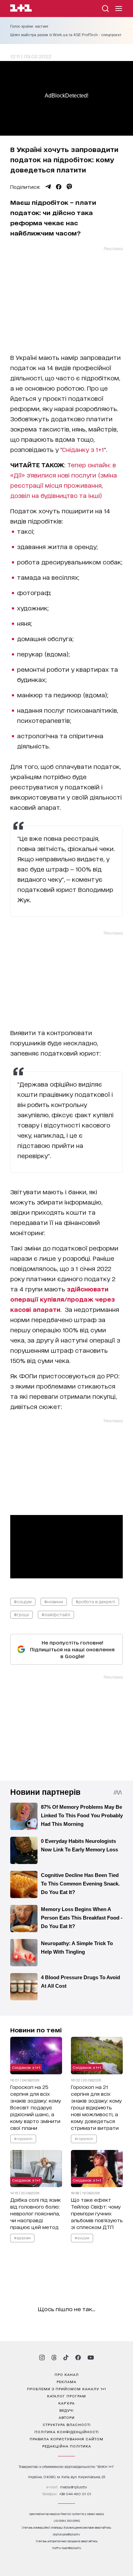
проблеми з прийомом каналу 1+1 (66, 2389)
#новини (54, 1601)
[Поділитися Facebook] (59, 187)
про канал (67, 2374)
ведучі (66, 2410)
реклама (66, 2381)
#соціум (23, 1601)
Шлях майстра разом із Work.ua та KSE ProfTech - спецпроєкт (66, 35)
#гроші (21, 1614)
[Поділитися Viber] (69, 187)
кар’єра (66, 2403)
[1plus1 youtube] (91, 2358)
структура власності (67, 2424)
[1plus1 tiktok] (66, 2358)
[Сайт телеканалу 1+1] (21, 9)
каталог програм (66, 2396)
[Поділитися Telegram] (48, 187)
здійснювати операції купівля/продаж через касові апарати (63, 1299)
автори (67, 2417)
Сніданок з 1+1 (26, 2067)
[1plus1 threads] (54, 2358)
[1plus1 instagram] (42, 2358)
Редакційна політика (67, 2446)
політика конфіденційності (67, 2431)
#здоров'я (22, 2238)
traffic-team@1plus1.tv (67, 2548)
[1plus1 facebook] (78, 2358)
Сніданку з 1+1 (83, 449)
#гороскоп (23, 2138)
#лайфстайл (56, 1614)
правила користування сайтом (66, 2439)
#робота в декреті (95, 1601)
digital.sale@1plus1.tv (66, 2534)
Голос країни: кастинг (29, 26)
